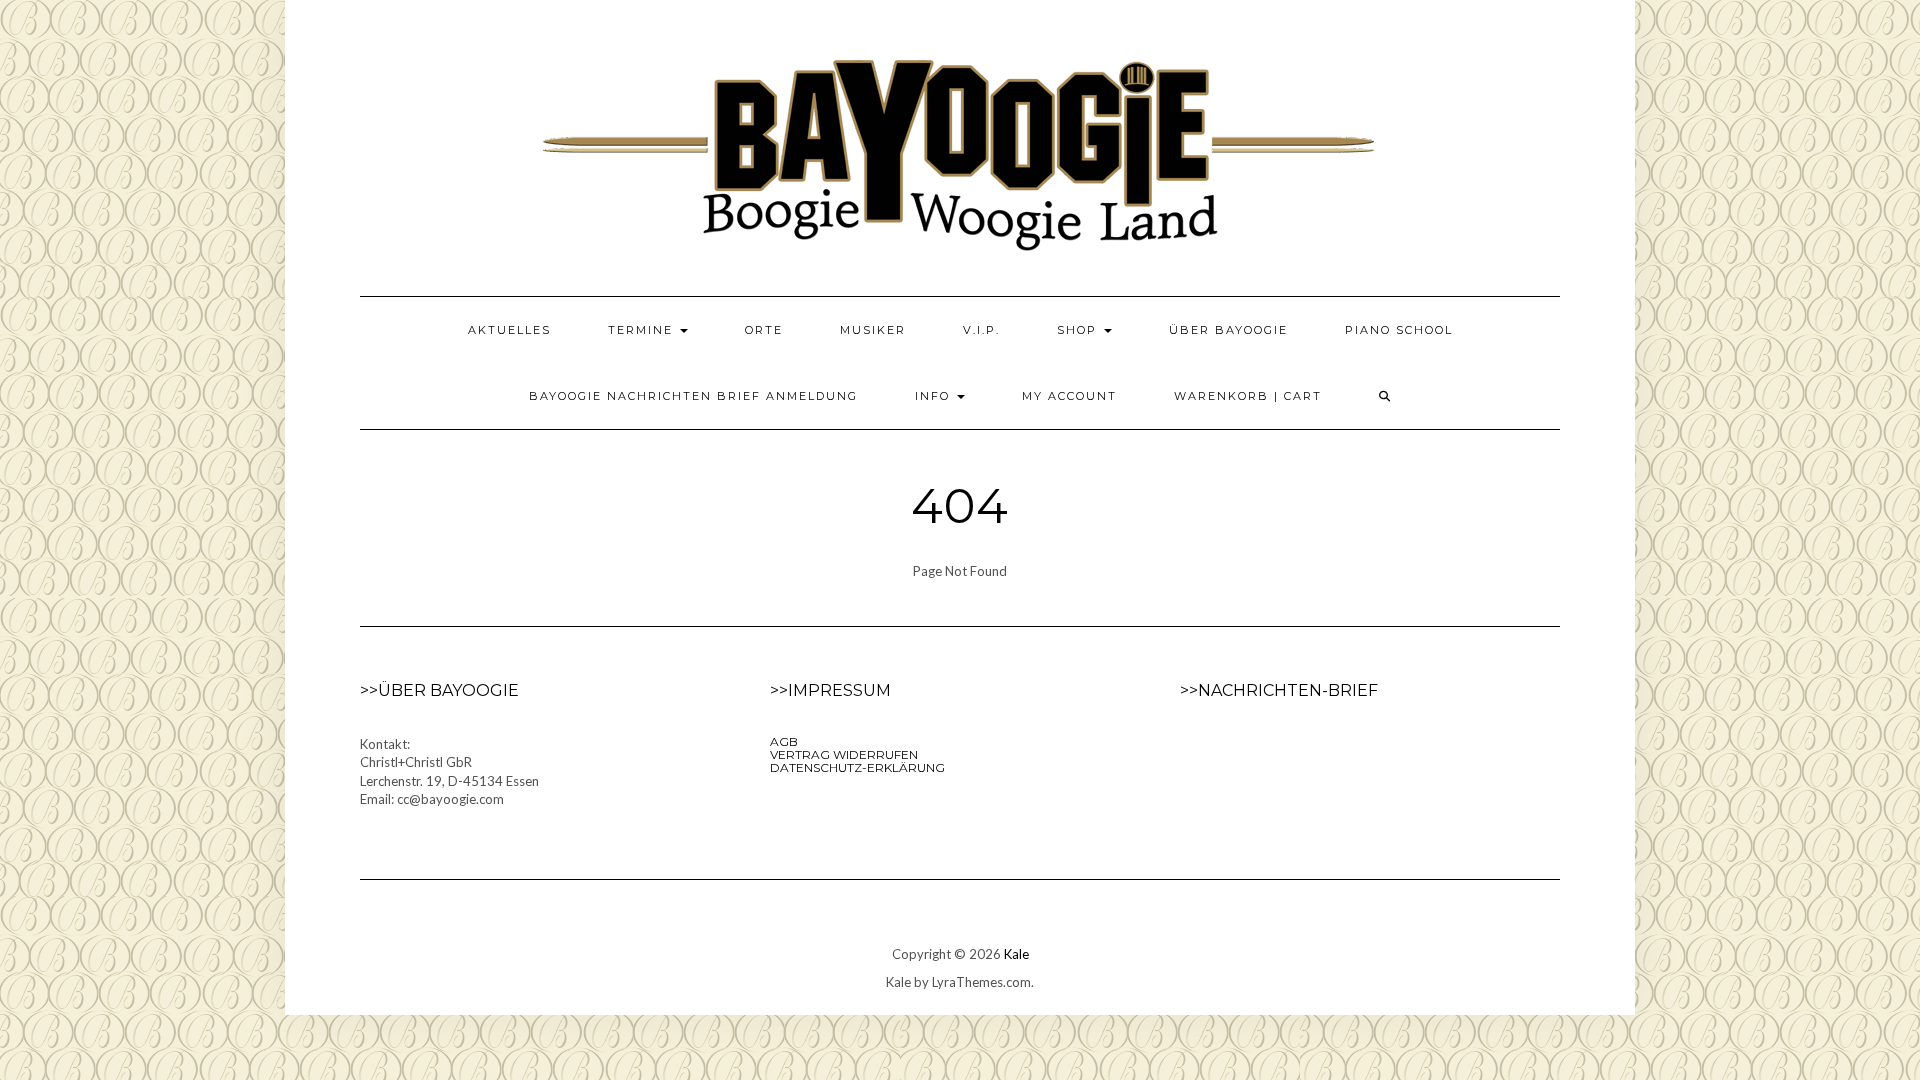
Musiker (873, 330)
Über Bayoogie (1228, 330)
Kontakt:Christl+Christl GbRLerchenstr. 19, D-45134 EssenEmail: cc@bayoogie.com (449, 772)
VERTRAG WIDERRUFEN (844, 754)
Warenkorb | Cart (1248, 396)
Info (935, 396)
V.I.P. (981, 330)
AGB (784, 741)
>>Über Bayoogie (439, 690)
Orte (764, 330)
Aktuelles (509, 330)
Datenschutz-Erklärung (857, 767)
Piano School (1399, 330)
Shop (1079, 330)
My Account (1069, 396)
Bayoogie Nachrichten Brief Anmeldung (693, 396)
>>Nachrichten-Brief (1279, 690)
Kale (1016, 954)
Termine (643, 330)
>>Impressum (830, 690)
